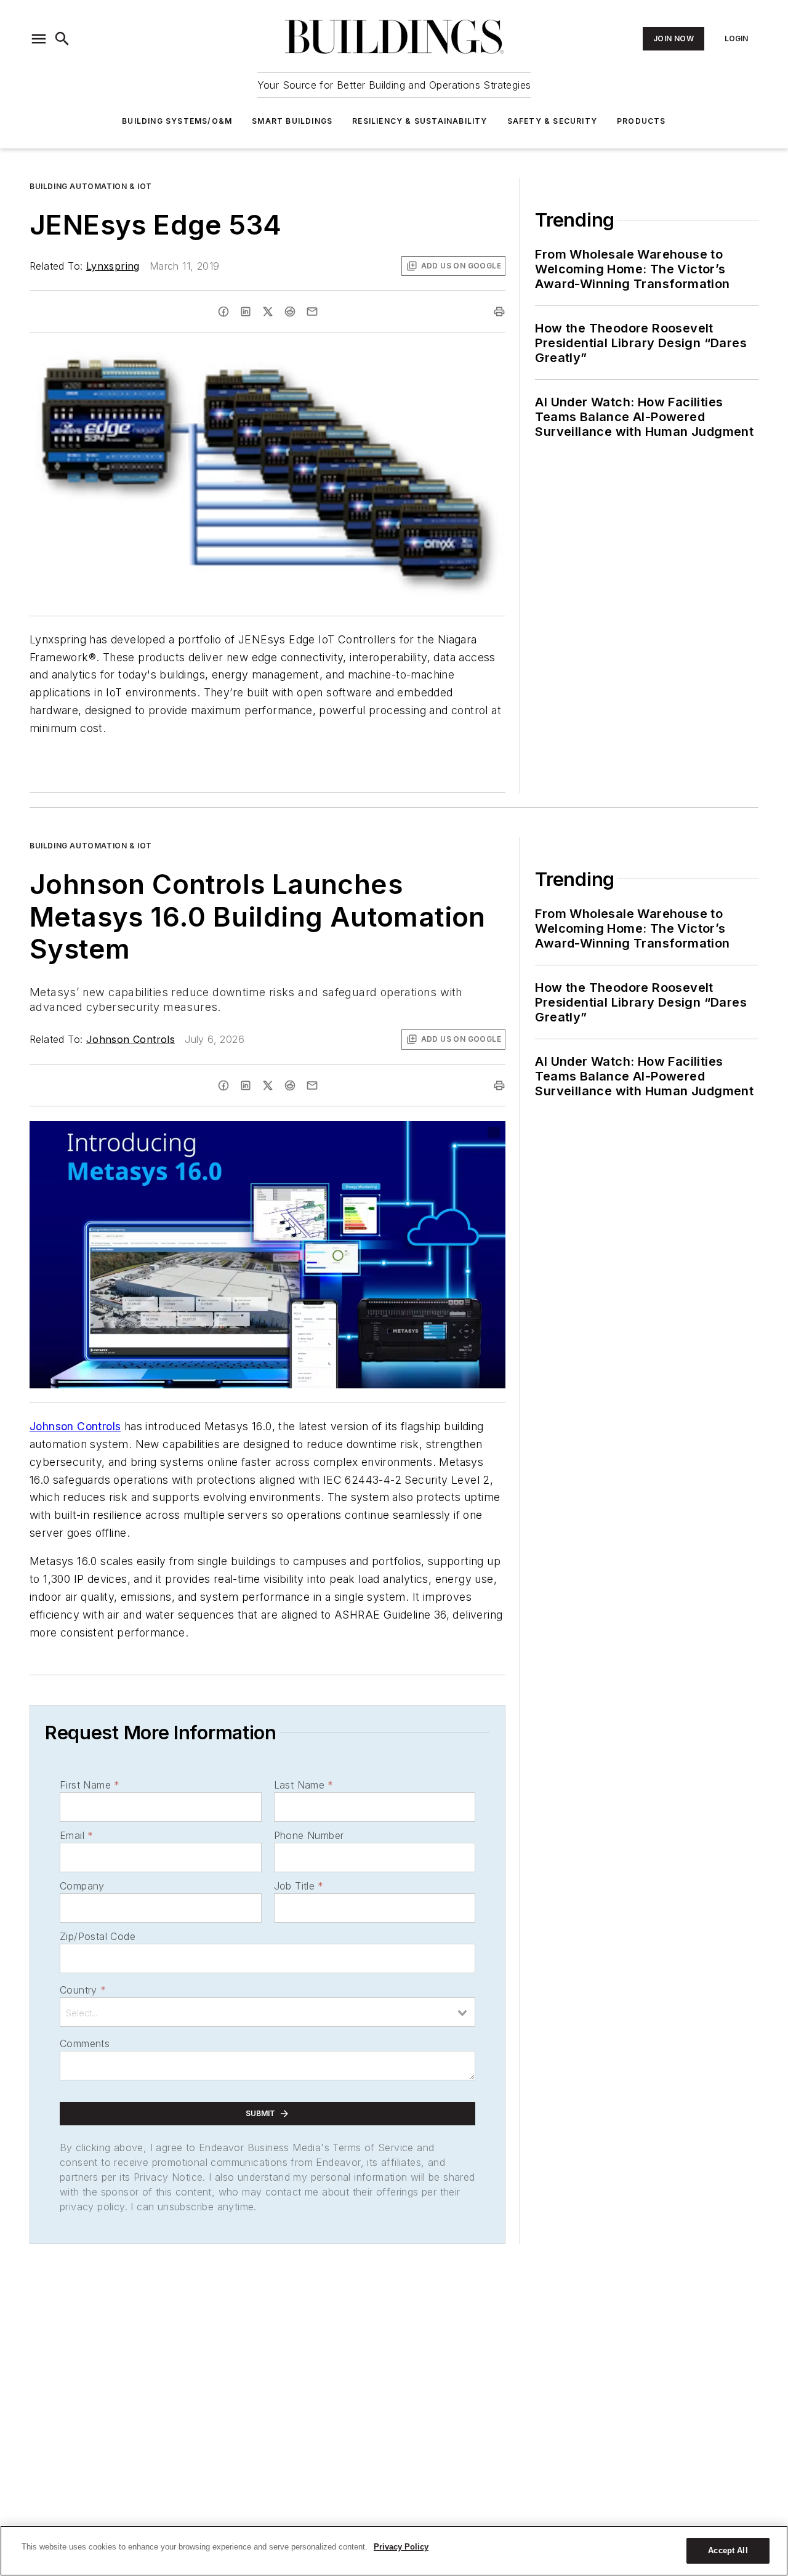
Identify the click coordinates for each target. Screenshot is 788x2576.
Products (641, 121)
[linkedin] (246, 312)
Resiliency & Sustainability (420, 121)
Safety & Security (552, 121)
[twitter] (268, 312)
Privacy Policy (401, 2547)
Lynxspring (113, 266)
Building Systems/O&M (177, 121)
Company (82, 1886)
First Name (90, 1785)
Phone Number (309, 1835)
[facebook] (223, 312)
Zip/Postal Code (98, 1936)
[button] (39, 39)
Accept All (728, 2550)
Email (76, 1835)
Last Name (304, 1785)
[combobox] (267, 2012)
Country (83, 1990)
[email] (312, 312)
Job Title (299, 1886)
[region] (394, 2551)
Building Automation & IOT (91, 186)
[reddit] (290, 312)
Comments (85, 2043)
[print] (499, 312)
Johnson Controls (131, 1039)
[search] (62, 39)
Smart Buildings (292, 121)
